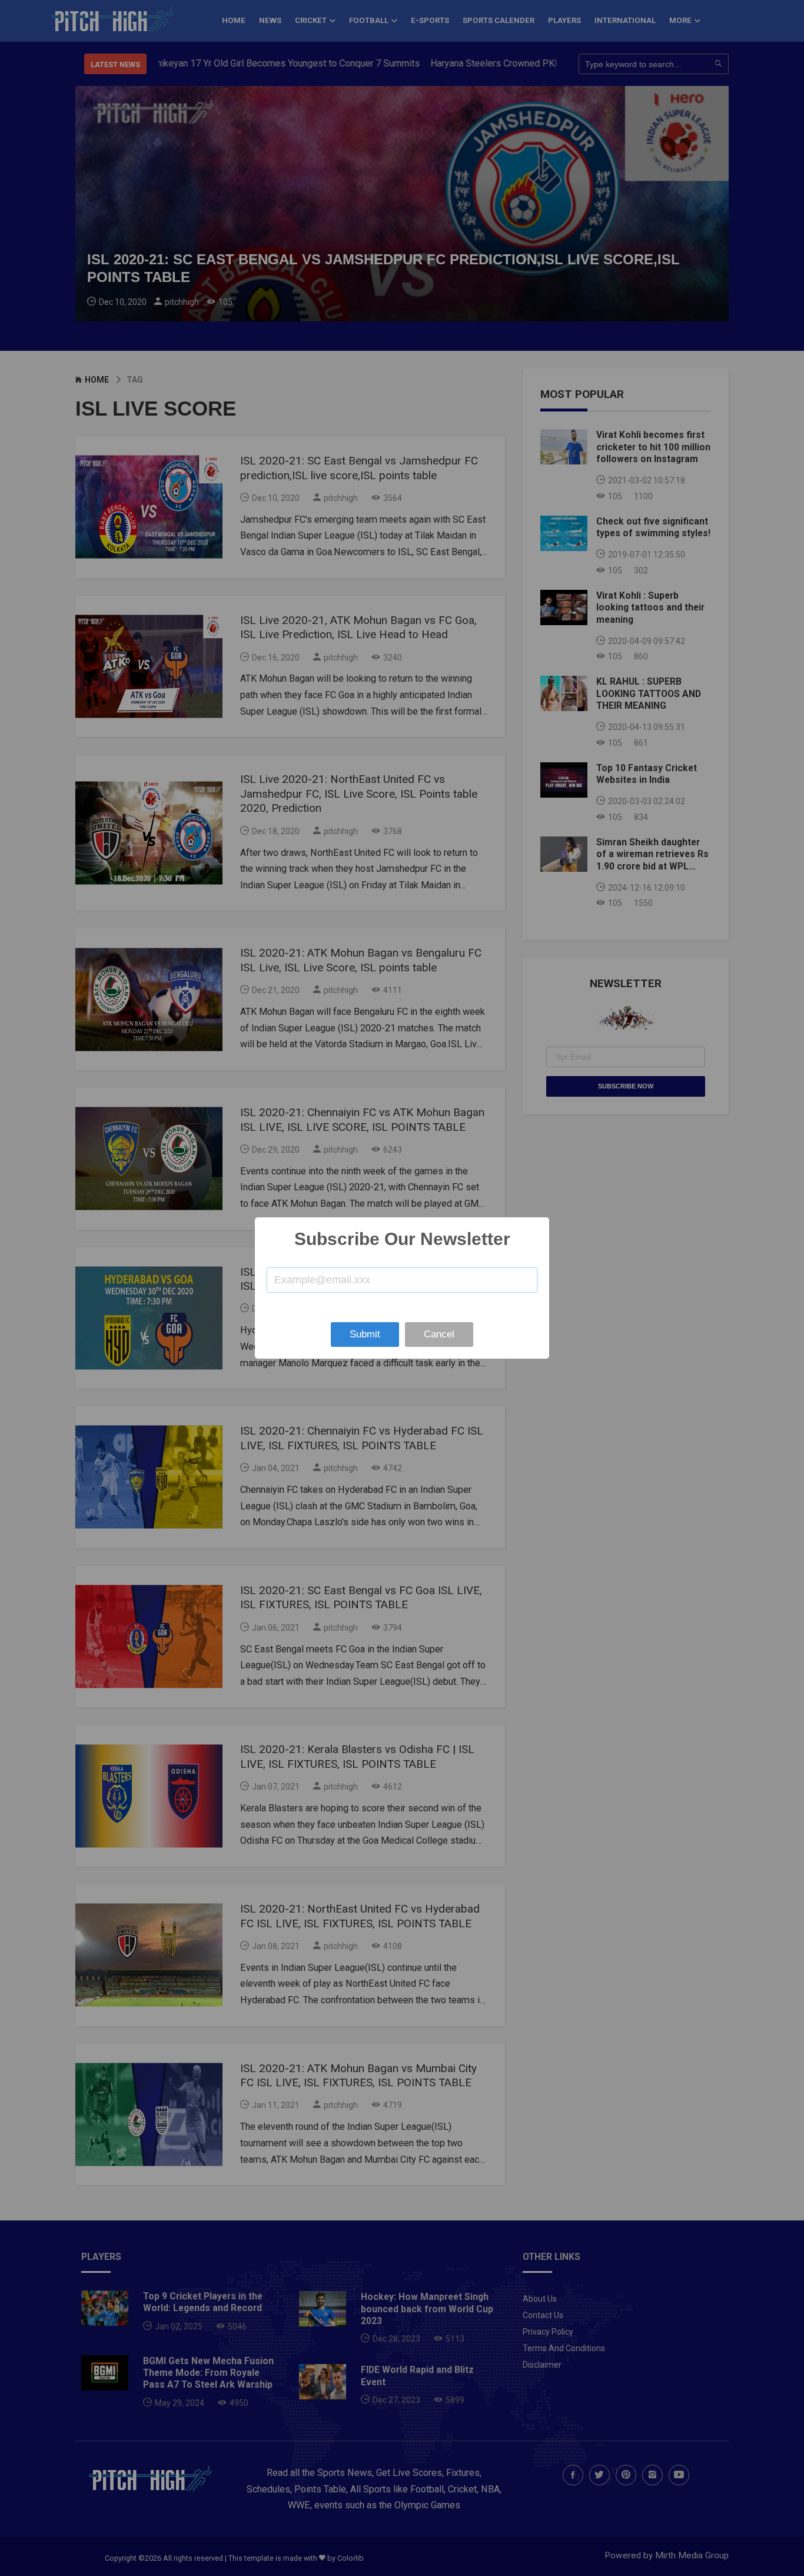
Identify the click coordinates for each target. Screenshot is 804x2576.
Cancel (439, 1334)
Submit (365, 1334)
